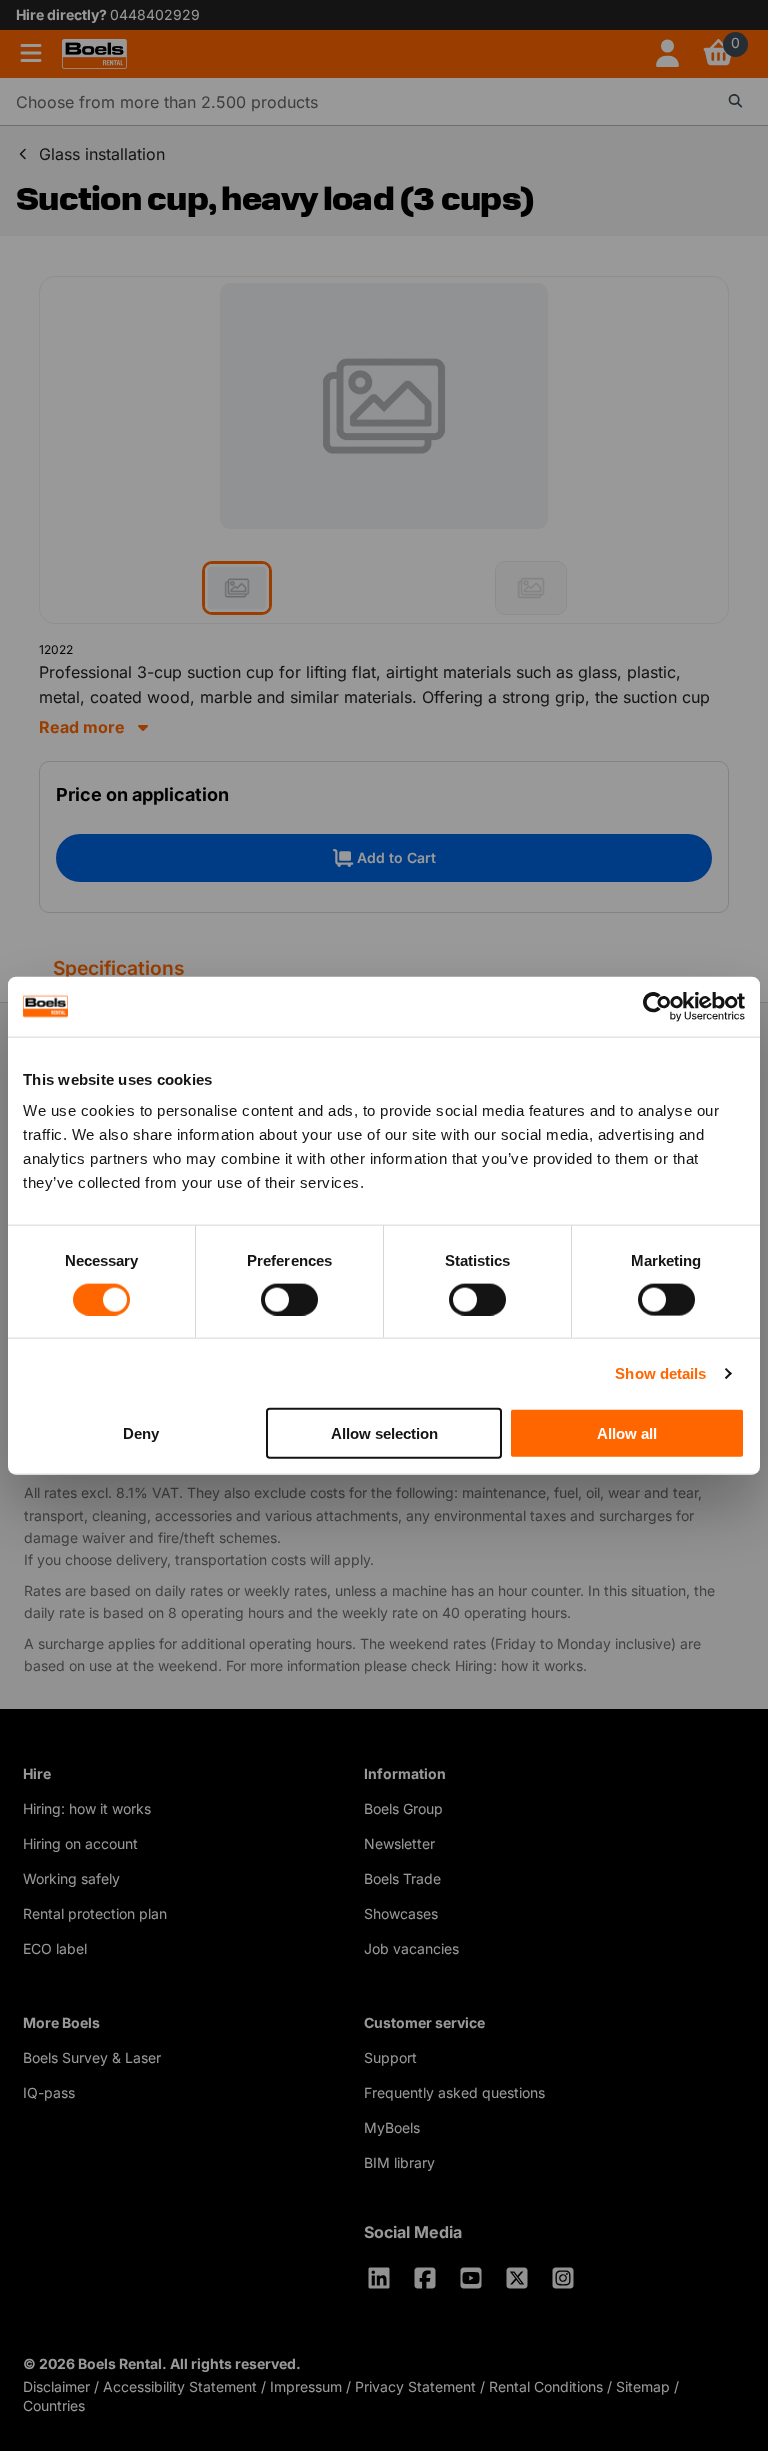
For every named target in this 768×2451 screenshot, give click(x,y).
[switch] (289, 1299)
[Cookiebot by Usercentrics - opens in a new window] (657, 1006)
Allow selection (384, 1433)
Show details (660, 1372)
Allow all (627, 1433)
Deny (141, 1433)
